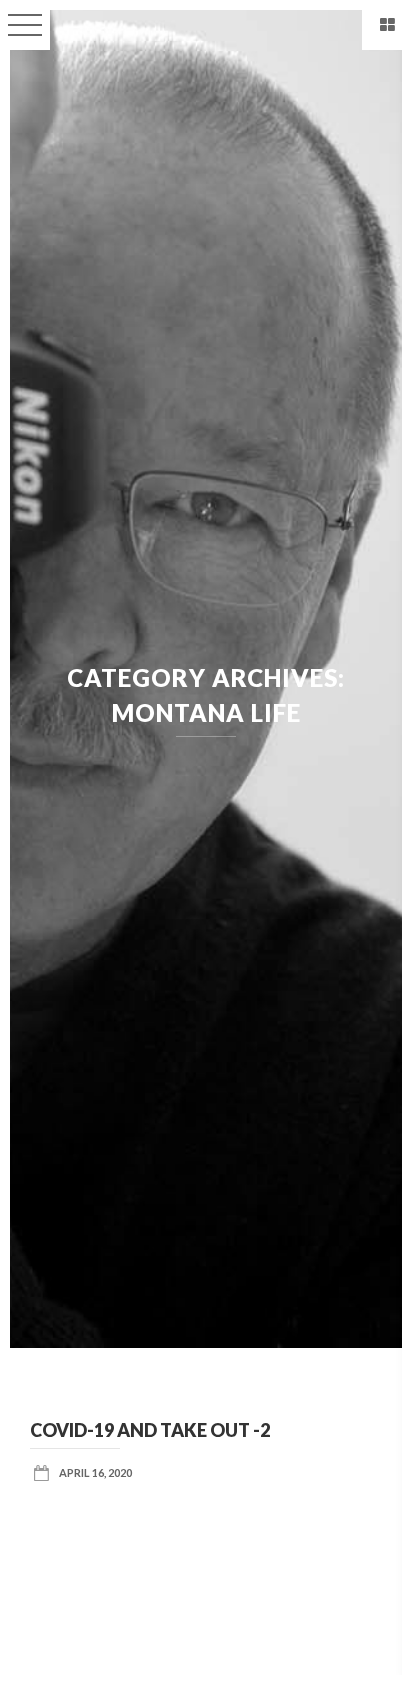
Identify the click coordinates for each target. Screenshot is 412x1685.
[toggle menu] (25, 25)
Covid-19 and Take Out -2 (150, 1430)
